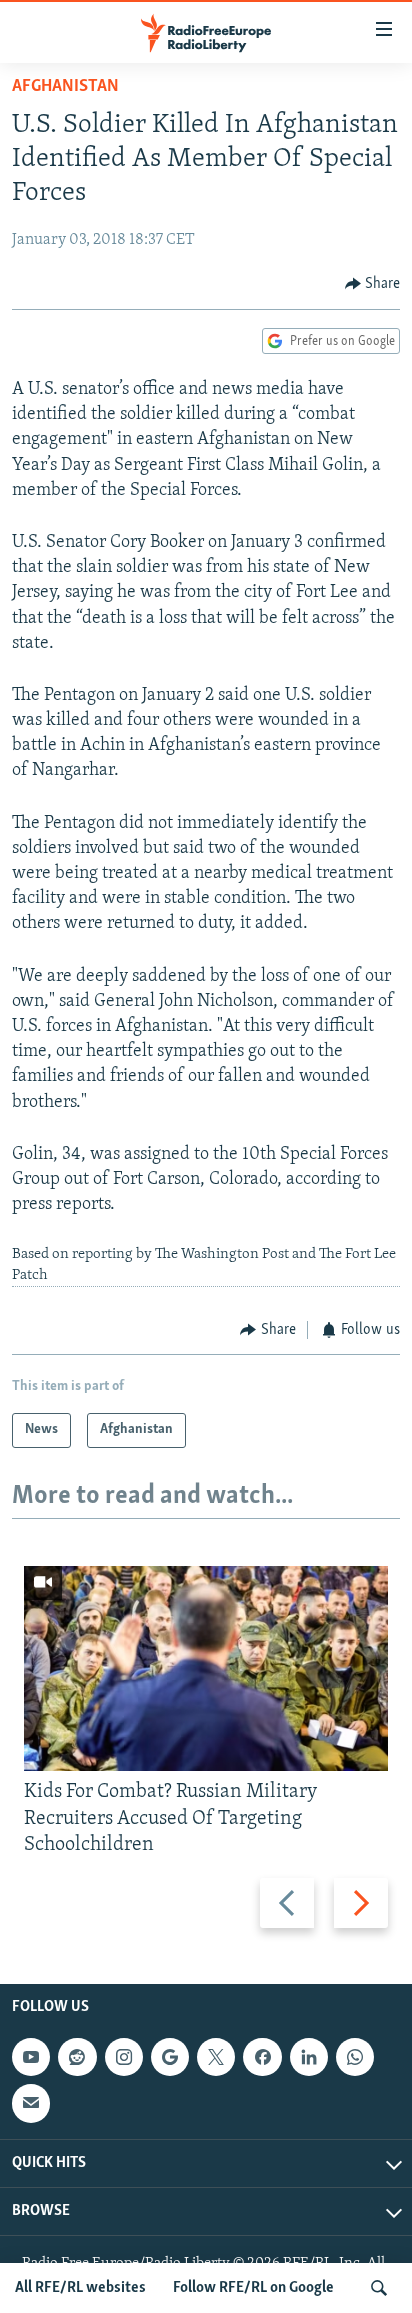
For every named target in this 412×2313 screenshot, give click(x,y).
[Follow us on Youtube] (31, 2057)
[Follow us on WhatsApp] (355, 2057)
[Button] (373, 284)
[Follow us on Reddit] (77, 2057)
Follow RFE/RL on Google (253, 2288)
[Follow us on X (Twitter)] (216, 2057)
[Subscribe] (31, 2103)
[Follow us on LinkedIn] (309, 2057)
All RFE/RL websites (80, 2288)
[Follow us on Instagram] (124, 2057)
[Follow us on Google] (170, 2057)
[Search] (379, 2288)
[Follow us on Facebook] (262, 2057)
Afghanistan (65, 87)
